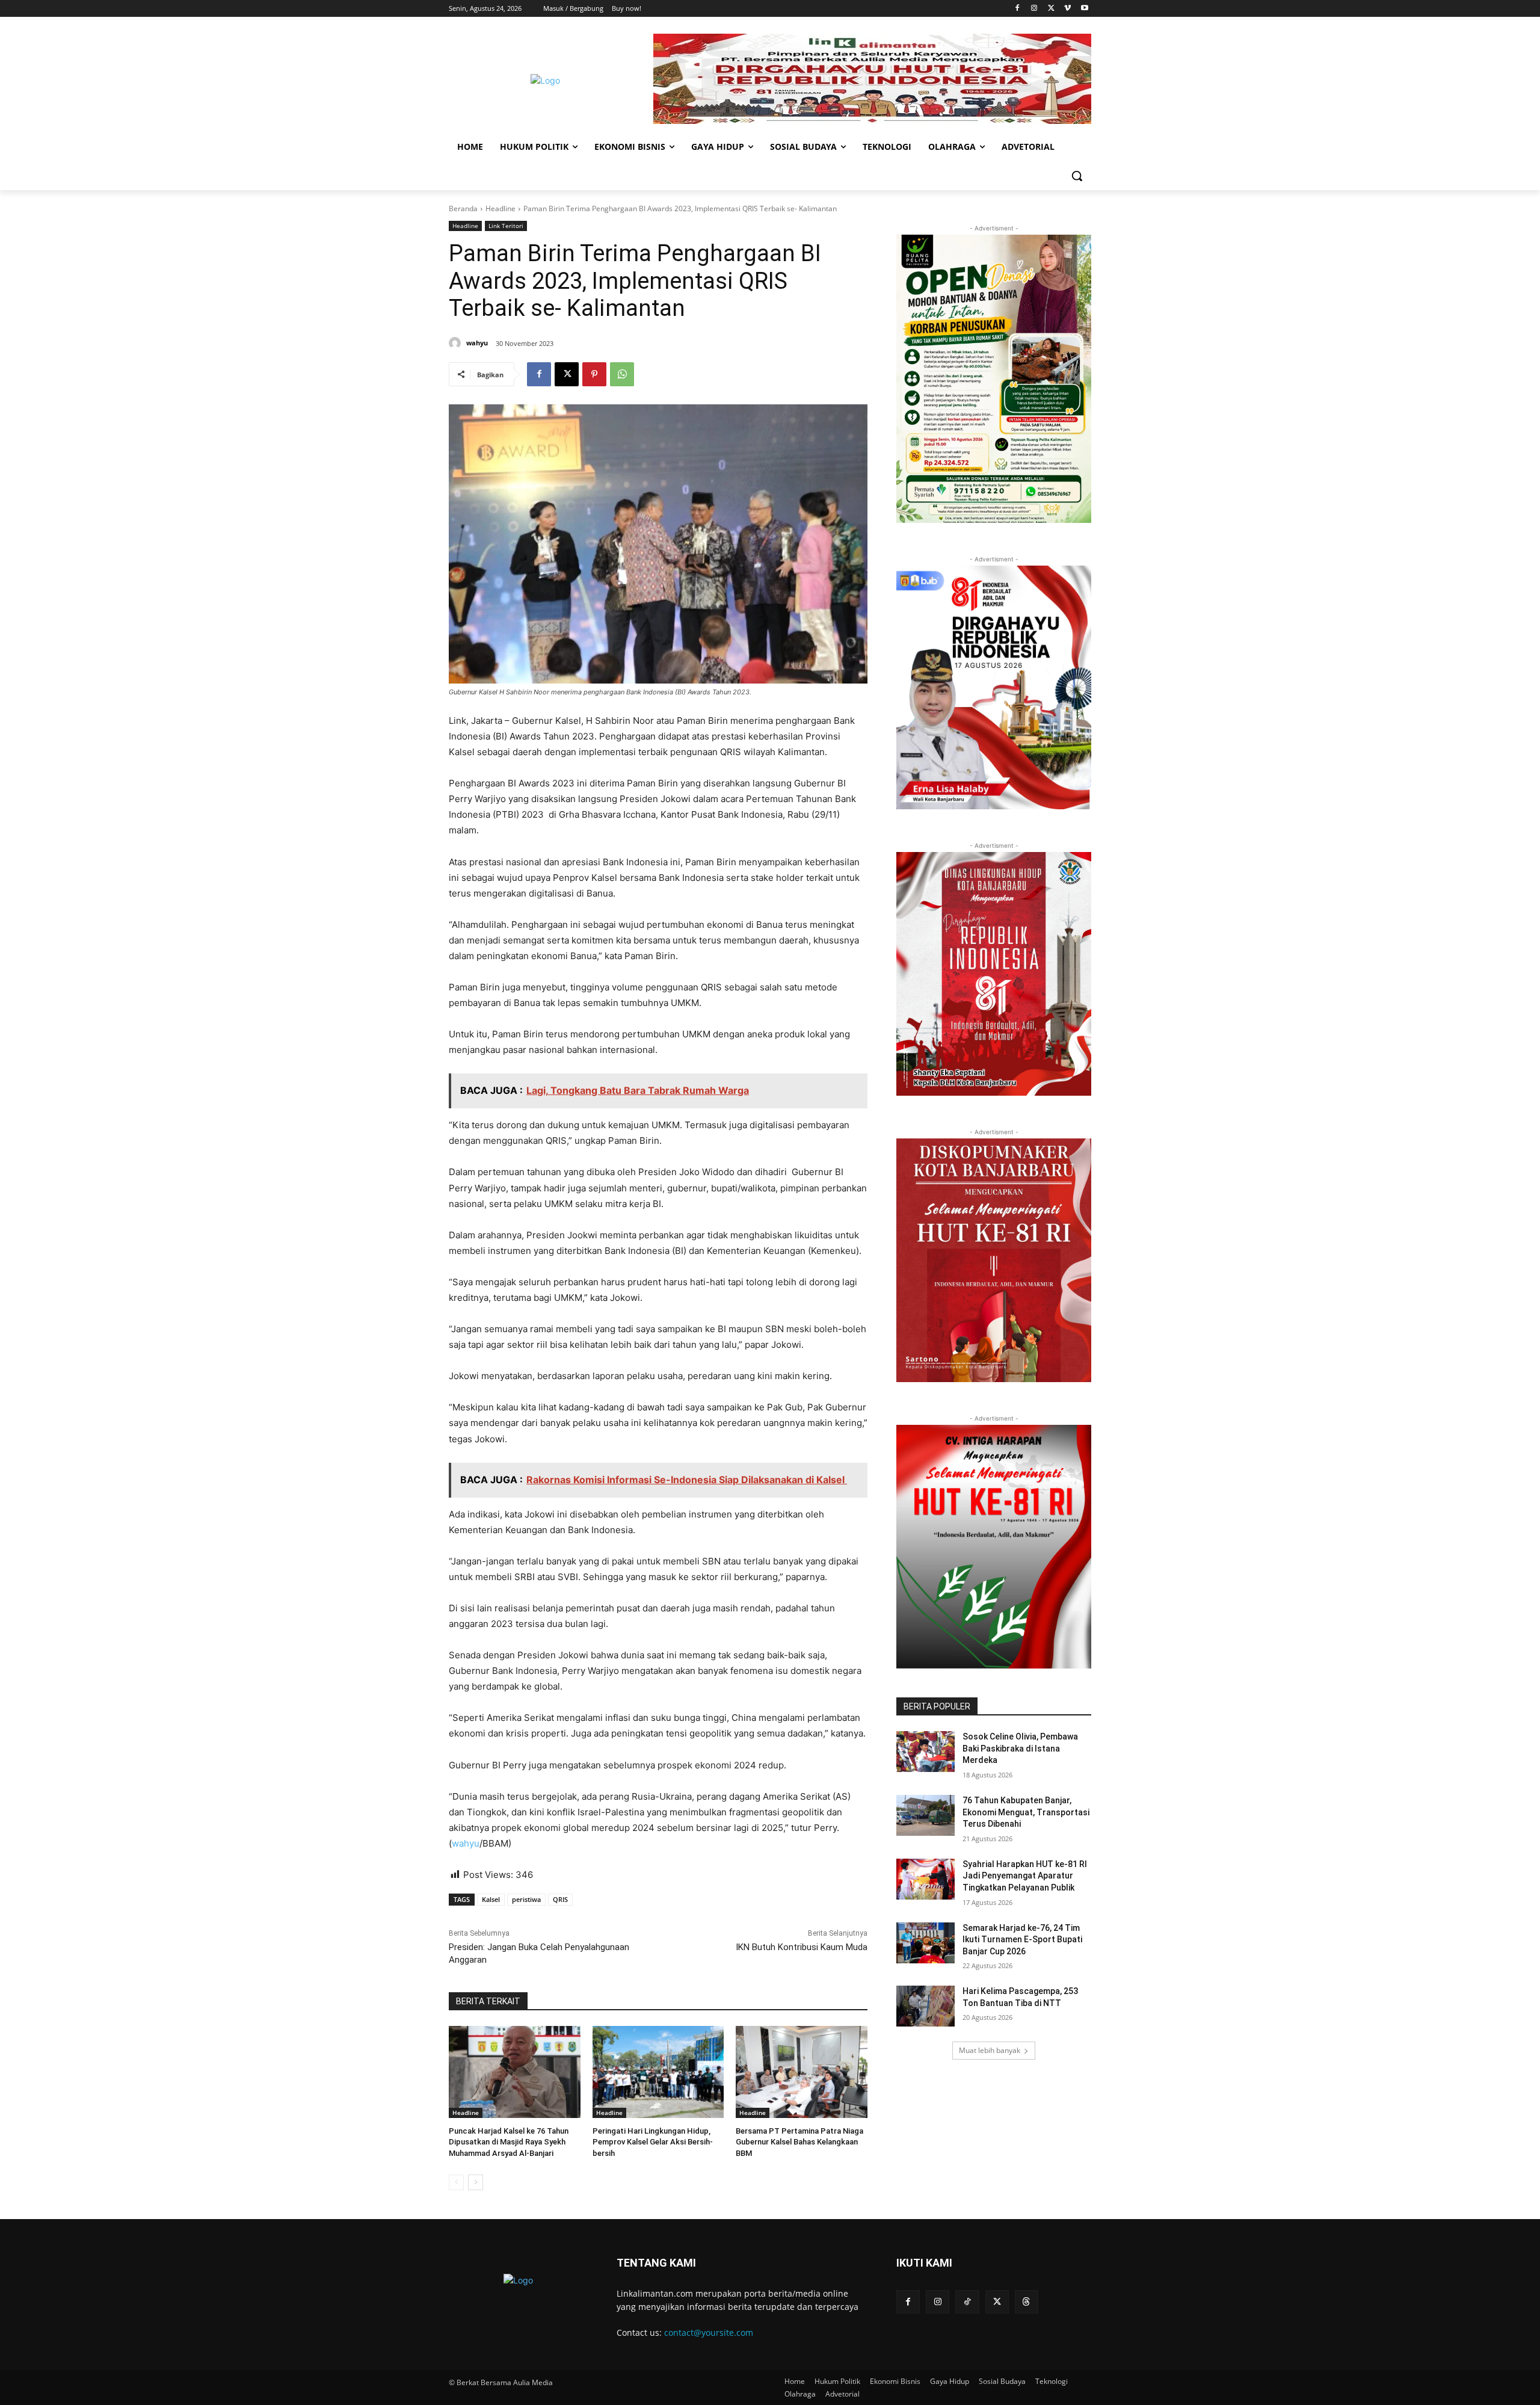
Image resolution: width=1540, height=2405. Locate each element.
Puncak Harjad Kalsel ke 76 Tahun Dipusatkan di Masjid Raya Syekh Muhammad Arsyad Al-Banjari (509, 2142)
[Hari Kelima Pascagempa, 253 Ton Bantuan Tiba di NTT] (926, 2006)
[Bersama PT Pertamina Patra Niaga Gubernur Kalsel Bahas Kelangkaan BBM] (802, 2072)
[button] (1077, 176)
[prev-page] (456, 2182)
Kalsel (491, 1899)
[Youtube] (1084, 9)
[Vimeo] (1067, 9)
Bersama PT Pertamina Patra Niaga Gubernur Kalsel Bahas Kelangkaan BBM (799, 2142)
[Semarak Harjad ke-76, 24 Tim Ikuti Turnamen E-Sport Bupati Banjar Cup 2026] (926, 1943)
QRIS (560, 1899)
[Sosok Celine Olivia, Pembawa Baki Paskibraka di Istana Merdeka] (926, 1752)
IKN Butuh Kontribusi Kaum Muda (802, 1947)
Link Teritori (506, 226)
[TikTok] (967, 2302)
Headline (500, 208)
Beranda (463, 208)
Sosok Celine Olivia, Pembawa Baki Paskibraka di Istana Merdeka (1020, 1748)
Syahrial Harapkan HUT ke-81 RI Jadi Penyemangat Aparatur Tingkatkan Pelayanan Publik (1025, 1876)
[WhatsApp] (622, 374)
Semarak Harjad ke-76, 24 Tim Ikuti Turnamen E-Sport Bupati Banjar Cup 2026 (1022, 1940)
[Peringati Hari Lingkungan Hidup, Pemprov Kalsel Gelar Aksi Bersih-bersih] (658, 2072)
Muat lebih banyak (990, 2050)
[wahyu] (457, 343)
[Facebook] (1018, 9)
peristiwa (526, 1899)
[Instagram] (1034, 9)
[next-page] (476, 2182)
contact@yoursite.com (709, 2332)
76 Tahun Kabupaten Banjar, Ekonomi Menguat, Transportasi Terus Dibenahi (1026, 1812)
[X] (1051, 9)
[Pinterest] (594, 374)
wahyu (477, 343)
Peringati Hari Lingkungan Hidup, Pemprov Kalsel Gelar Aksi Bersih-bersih (653, 2142)
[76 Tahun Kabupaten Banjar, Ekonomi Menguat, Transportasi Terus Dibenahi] (926, 1815)
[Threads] (1027, 2302)
